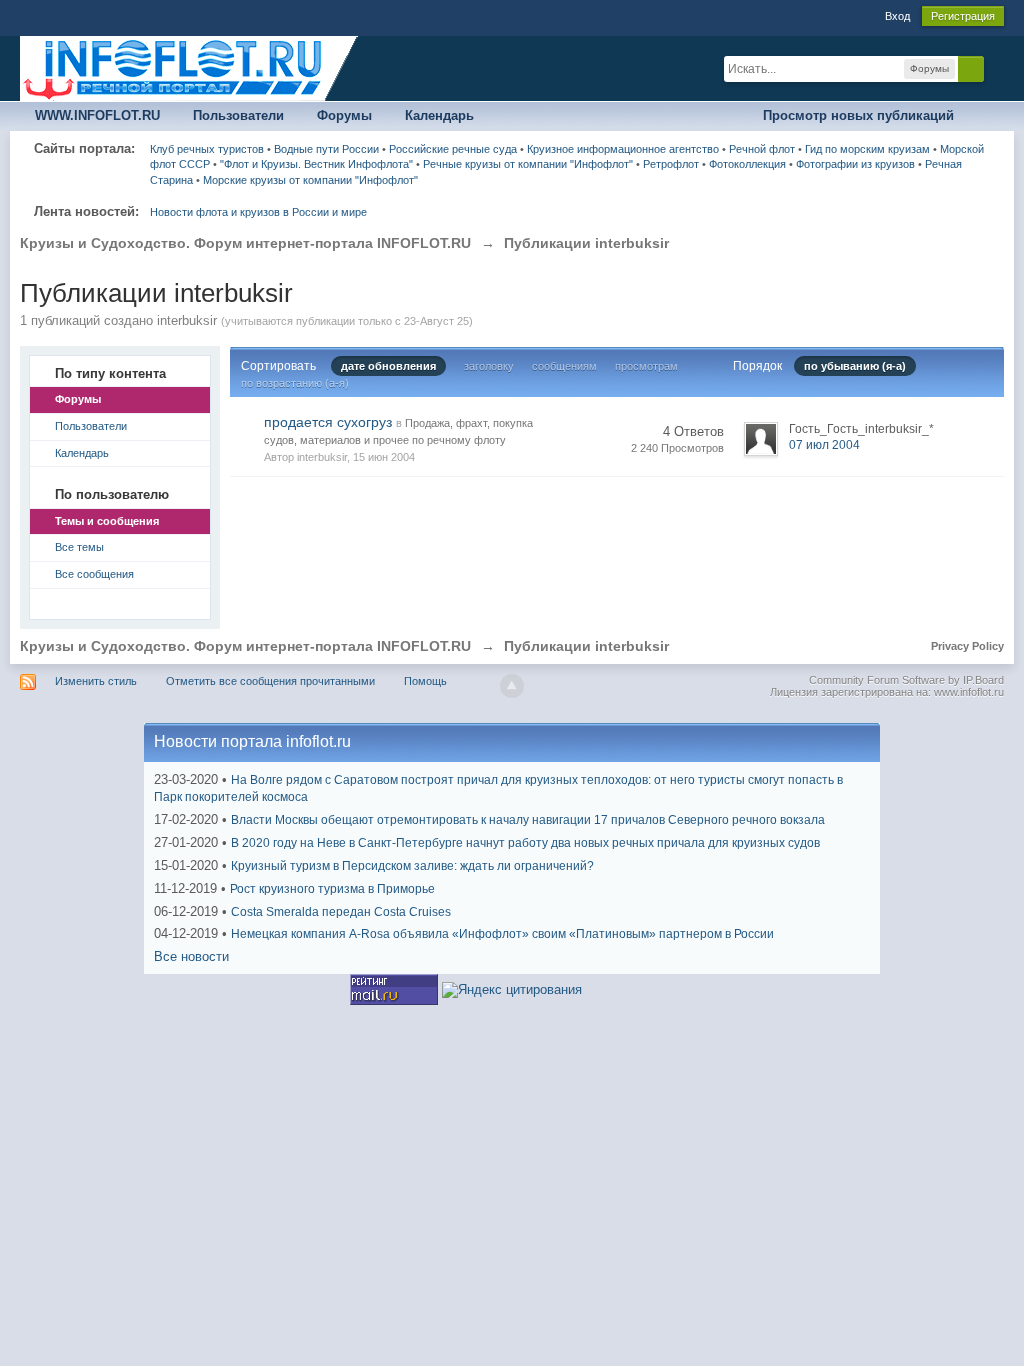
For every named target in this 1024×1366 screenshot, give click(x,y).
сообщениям (564, 366)
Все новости (191, 956)
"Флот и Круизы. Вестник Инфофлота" (316, 164)
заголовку (489, 366)
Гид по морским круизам (867, 149)
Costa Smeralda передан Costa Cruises (341, 912)
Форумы (344, 115)
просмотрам (646, 366)
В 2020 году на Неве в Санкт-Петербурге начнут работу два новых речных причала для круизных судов (525, 843)
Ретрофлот (671, 164)
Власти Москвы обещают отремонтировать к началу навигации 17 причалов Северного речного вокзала (528, 820)
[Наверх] (512, 686)
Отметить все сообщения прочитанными (270, 681)
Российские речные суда (453, 149)
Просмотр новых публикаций (858, 115)
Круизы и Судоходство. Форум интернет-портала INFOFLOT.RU (245, 646)
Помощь (425, 681)
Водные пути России (326, 149)
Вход (897, 16)
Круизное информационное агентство (623, 149)
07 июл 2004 (824, 445)
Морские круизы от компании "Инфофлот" (310, 180)
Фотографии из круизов (855, 164)
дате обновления (388, 366)
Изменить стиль (96, 681)
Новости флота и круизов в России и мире (258, 212)
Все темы (79, 547)
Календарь (439, 115)
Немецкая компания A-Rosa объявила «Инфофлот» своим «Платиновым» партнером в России (502, 934)
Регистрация (963, 16)
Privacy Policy (967, 646)
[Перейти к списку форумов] (190, 67)
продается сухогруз (328, 422)
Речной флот (762, 149)
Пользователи (238, 115)
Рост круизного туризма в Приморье (332, 889)
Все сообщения (94, 574)
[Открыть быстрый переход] (986, 116)
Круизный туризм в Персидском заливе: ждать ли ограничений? (412, 866)
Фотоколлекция (747, 164)
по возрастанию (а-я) (295, 383)
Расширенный (996, 68)
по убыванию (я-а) (855, 366)
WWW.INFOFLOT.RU (97, 115)
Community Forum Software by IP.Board (906, 680)
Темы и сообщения (107, 521)
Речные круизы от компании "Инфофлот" (528, 164)
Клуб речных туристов (207, 149)
